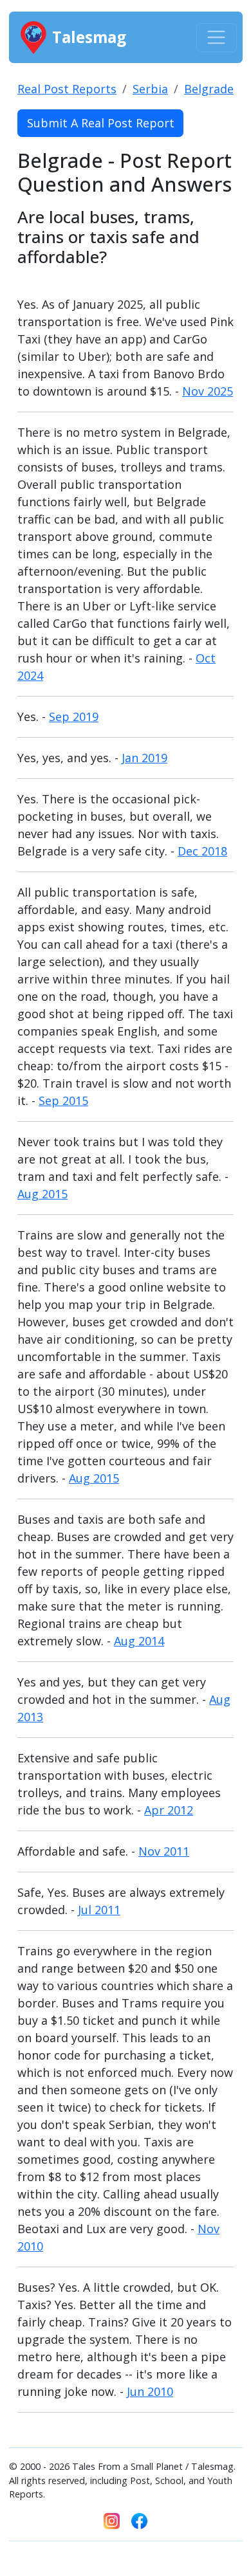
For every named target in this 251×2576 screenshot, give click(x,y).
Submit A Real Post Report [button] (101, 123)
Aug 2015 (42, 1194)
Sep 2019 (74, 717)
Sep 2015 (63, 1101)
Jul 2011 (99, 1910)
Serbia (150, 89)
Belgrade (209, 89)
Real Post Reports (67, 89)
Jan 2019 (144, 758)
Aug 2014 (139, 1641)
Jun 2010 (150, 2391)
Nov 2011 (164, 1851)
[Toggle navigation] (217, 38)
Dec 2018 (202, 851)
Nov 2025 (208, 391)
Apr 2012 (169, 1810)
